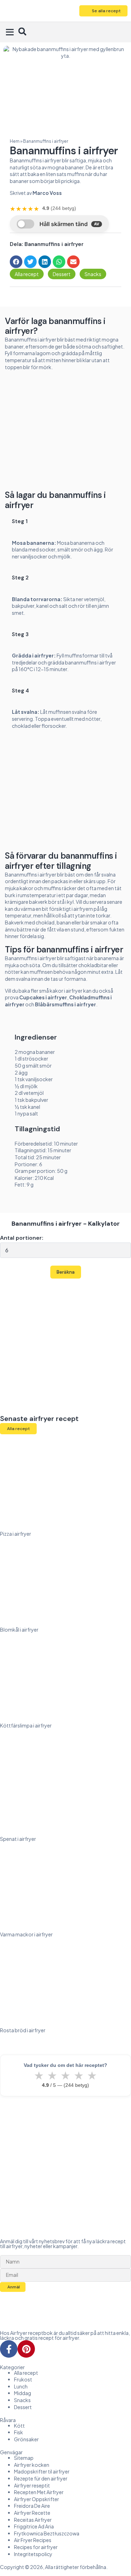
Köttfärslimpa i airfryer (26, 1725)
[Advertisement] (66, 433)
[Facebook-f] (9, 2349)
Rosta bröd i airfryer (23, 2030)
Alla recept (27, 274)
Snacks (93, 274)
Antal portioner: (22, 1238)
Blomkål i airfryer (19, 1630)
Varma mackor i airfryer (26, 1934)
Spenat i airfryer (18, 1839)
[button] (10, 32)
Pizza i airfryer (16, 1534)
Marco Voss (47, 193)
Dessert (62, 274)
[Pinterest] (26, 2349)
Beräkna (66, 1272)
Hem (15, 141)
